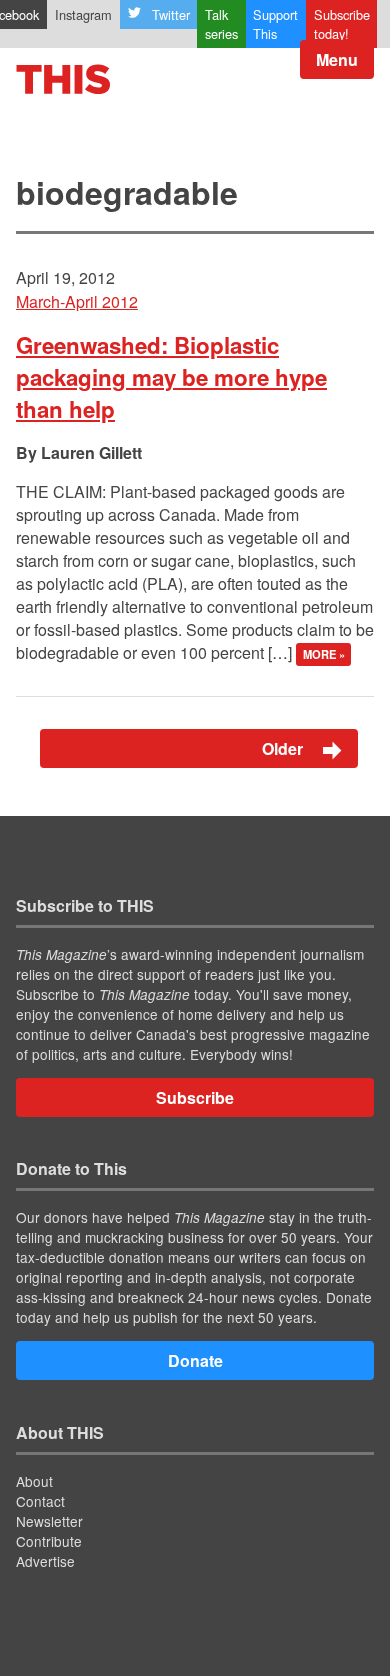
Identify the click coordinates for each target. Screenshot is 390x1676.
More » (324, 654)
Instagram (83, 14)
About (34, 1481)
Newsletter (49, 1521)
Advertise (45, 1561)
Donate (195, 1360)
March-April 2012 (77, 301)
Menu (337, 59)
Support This (275, 24)
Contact (40, 1501)
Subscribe (195, 1097)
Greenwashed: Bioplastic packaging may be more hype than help (171, 377)
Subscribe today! (342, 24)
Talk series (221, 24)
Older (284, 748)
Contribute (49, 1541)
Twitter (171, 14)
